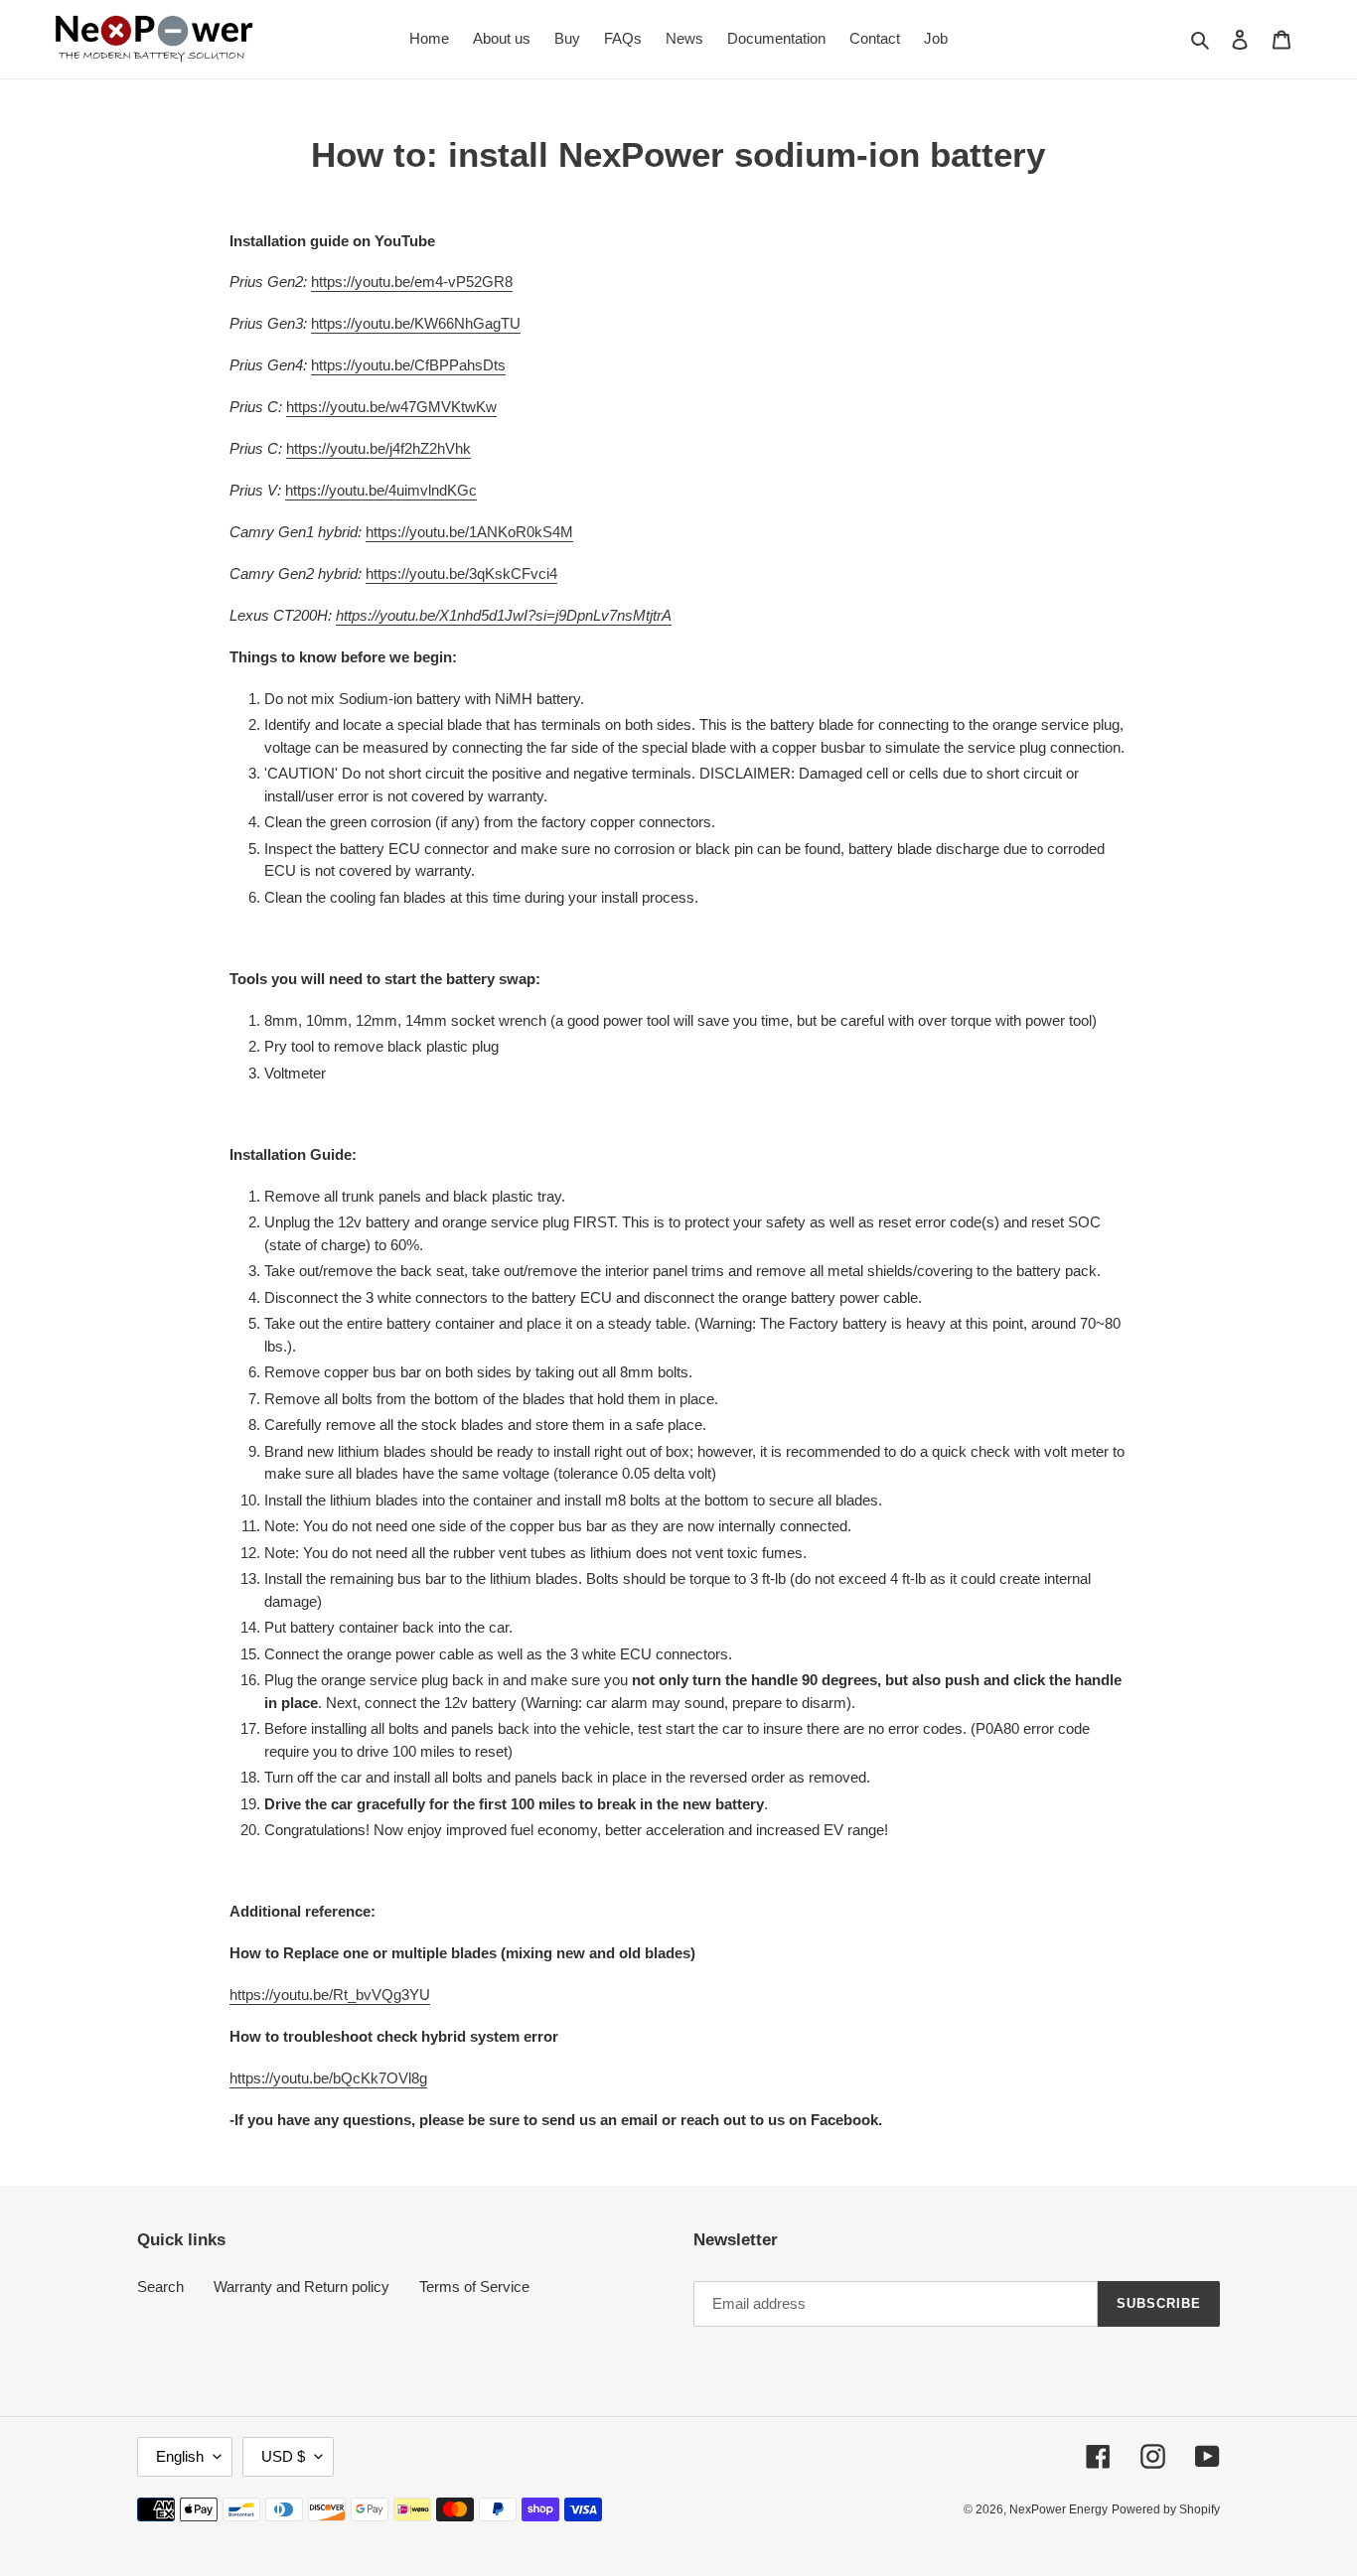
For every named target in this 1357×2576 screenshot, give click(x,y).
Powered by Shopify (1166, 2509)
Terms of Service (474, 2287)
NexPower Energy (1058, 2509)
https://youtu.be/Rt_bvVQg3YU (330, 1995)
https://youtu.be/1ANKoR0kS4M (469, 532)
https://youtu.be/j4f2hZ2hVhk (378, 448)
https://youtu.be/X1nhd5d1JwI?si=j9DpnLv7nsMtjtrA (504, 615)
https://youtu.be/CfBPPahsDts (408, 365)
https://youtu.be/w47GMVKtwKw (391, 407)
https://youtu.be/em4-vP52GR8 (412, 282)
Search (160, 2287)
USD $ (283, 2456)
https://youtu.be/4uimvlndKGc (381, 490)
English (180, 2456)
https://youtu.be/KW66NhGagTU (416, 323)
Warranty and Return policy (302, 2287)
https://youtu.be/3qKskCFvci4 (461, 573)
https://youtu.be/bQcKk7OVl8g (328, 2078)
